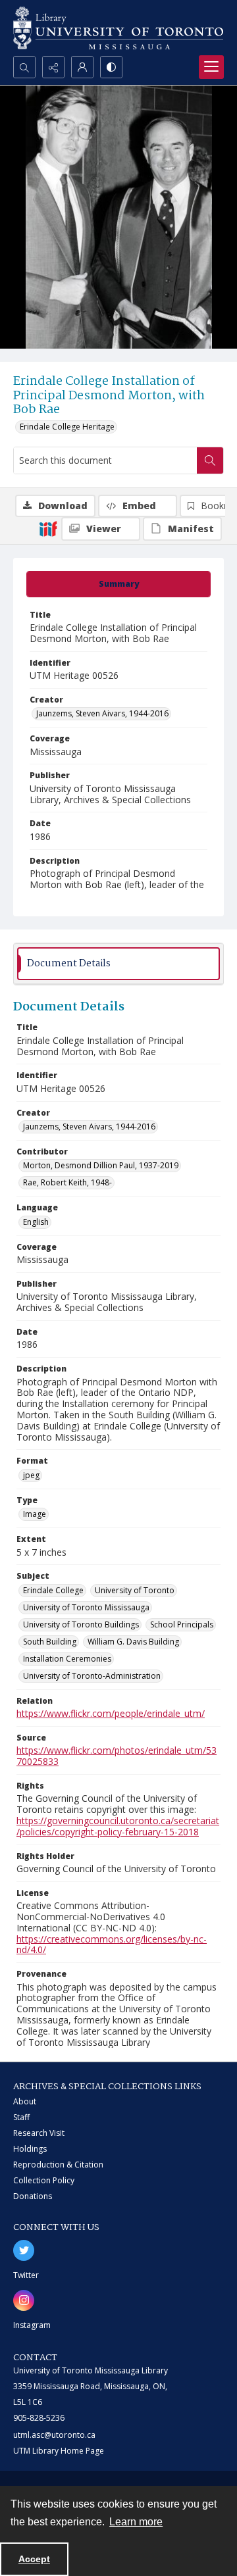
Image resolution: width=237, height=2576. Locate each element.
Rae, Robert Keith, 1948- (67, 1182)
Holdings (30, 2149)
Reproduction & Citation (58, 2165)
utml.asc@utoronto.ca (54, 2435)
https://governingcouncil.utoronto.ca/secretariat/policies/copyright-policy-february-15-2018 (118, 1826)
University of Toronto (135, 1590)
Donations (33, 2196)
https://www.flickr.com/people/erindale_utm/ (111, 1713)
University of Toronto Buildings (81, 1624)
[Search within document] (210, 460)
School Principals (182, 1624)
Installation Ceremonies (67, 1659)
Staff (21, 2117)
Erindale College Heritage (67, 427)
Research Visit (39, 2133)
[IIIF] (48, 528)
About (25, 2101)
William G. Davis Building (133, 1642)
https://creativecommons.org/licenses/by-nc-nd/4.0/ (112, 1944)
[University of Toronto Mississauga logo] (118, 28)
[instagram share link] (24, 2300)
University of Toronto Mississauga (86, 1607)
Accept (34, 2559)
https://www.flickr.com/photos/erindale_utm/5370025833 (117, 1756)
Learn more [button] (136, 2522)
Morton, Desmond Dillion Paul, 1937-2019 (101, 1165)
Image (35, 1514)
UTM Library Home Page (59, 2451)
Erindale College (53, 1590)
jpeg (31, 1475)
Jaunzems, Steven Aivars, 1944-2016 (102, 713)
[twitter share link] (24, 2250)
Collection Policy (44, 2180)
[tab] (118, 584)
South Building (50, 1642)
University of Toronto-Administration (92, 1676)
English (36, 1222)
